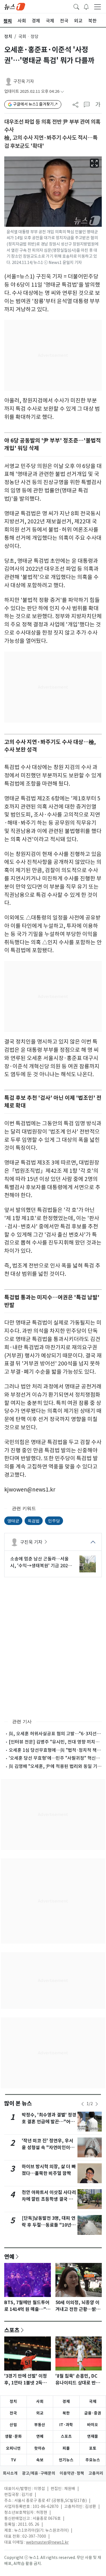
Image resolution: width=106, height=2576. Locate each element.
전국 (13, 2413)
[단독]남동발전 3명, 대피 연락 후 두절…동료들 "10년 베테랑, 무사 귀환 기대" (49, 2225)
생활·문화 (13, 2436)
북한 (66, 2413)
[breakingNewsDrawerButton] (86, 6)
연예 (9, 2256)
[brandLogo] (15, 6)
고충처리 (96, 2473)
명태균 (13, 1521)
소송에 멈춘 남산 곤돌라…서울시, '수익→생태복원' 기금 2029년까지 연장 (40, 1562)
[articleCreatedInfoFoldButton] (62, 92)
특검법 (34, 1521)
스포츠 (12, 2330)
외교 (40, 2413)
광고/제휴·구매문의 (39, 2473)
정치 (8, 36)
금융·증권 (93, 2413)
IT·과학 (66, 2425)
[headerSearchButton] (76, 6)
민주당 (54, 1521)
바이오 (93, 2425)
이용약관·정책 (72, 2473)
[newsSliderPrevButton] (83, 2104)
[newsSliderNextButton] (97, 2104)
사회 (40, 2401)
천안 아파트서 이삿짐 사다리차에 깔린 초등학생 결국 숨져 (49, 2199)
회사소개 (10, 2473)
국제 (93, 2401)
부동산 (40, 2425)
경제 (66, 2401)
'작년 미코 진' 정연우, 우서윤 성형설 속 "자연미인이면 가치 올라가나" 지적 (48, 2148)
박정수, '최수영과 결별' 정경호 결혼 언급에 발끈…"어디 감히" (49, 2122)
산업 (13, 2425)
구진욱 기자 (24, 81)
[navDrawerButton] (98, 7)
